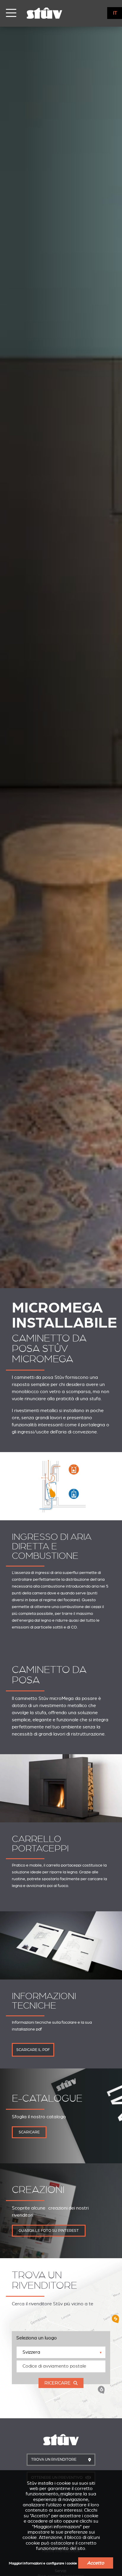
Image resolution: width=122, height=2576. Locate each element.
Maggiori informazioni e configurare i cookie (43, 2563)
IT (115, 13)
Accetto (96, 2563)
